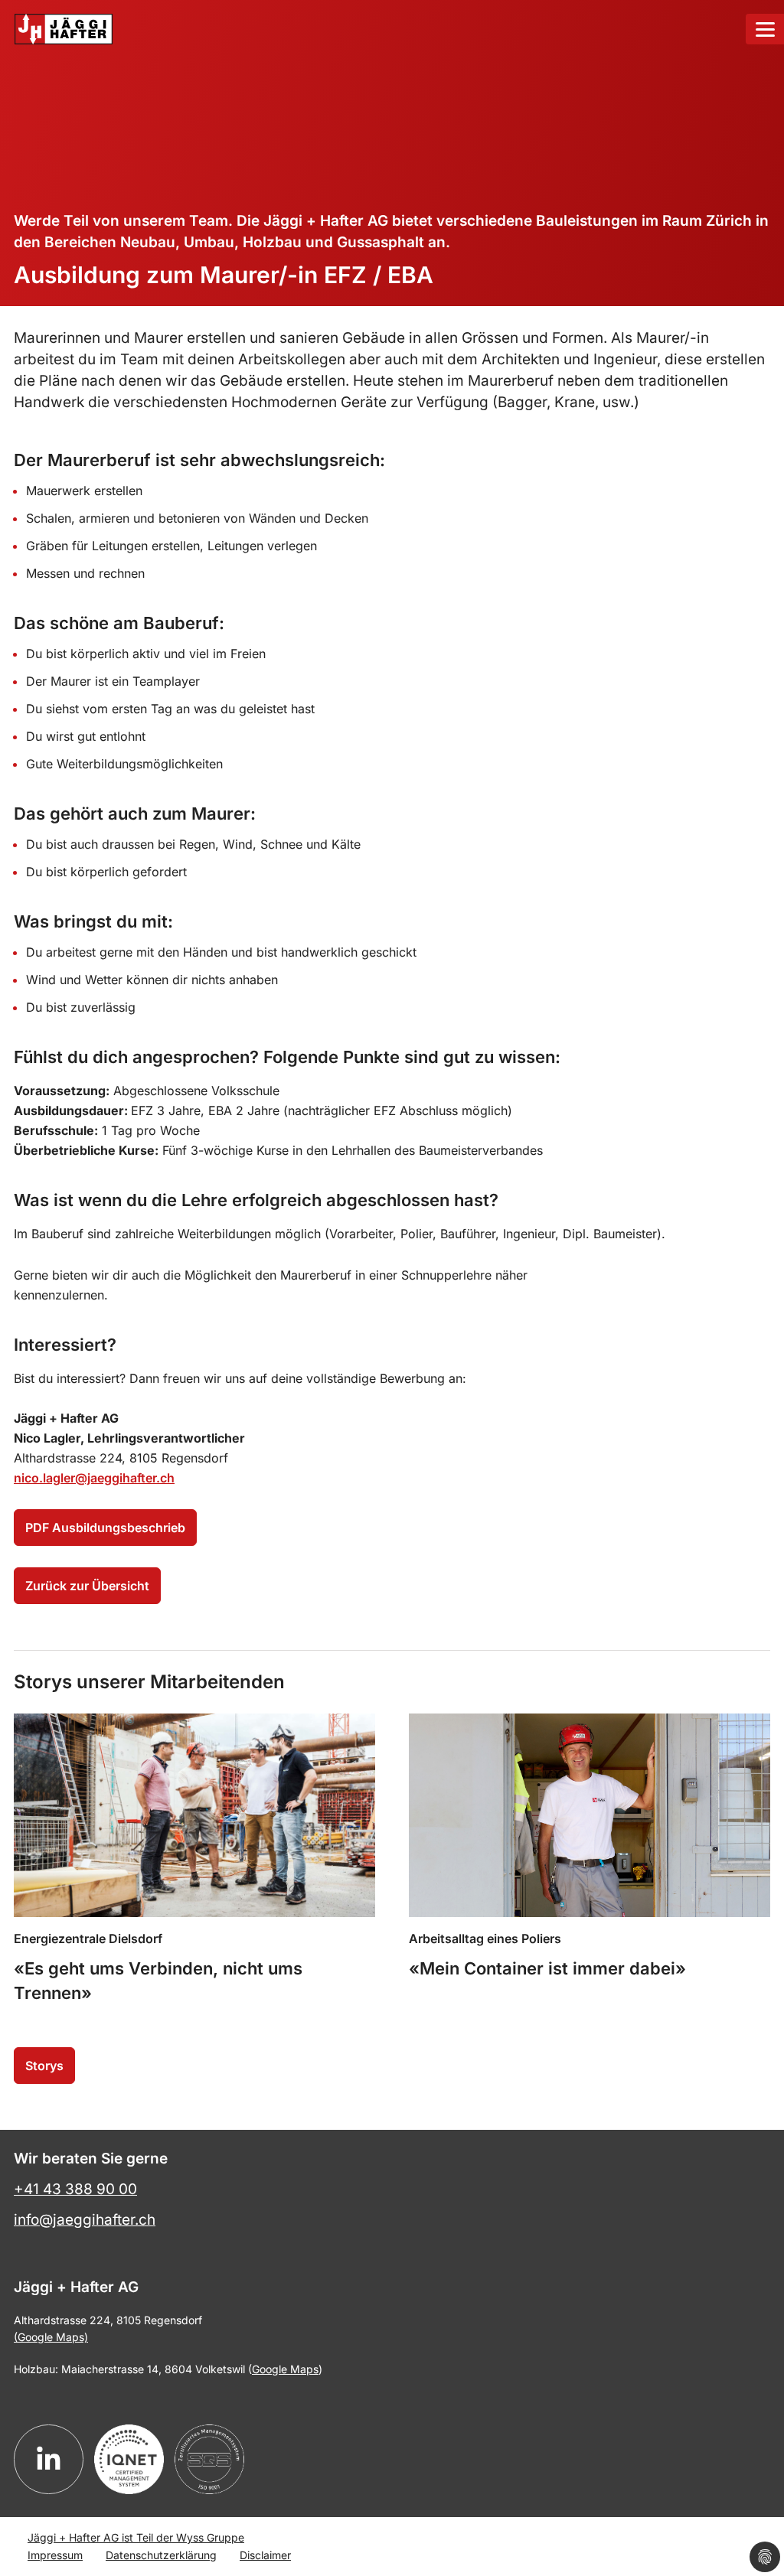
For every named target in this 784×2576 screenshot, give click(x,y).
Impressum (55, 2555)
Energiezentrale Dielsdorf (88, 1939)
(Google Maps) (51, 2337)
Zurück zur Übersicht (87, 1586)
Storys (44, 2066)
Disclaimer (265, 2555)
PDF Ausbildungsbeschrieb (105, 1528)
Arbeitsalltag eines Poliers (485, 1939)
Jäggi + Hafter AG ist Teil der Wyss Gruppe (136, 2537)
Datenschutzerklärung (161, 2555)
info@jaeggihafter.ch (85, 2220)
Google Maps (285, 2369)
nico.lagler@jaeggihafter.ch (94, 1478)
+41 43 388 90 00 (75, 2189)
